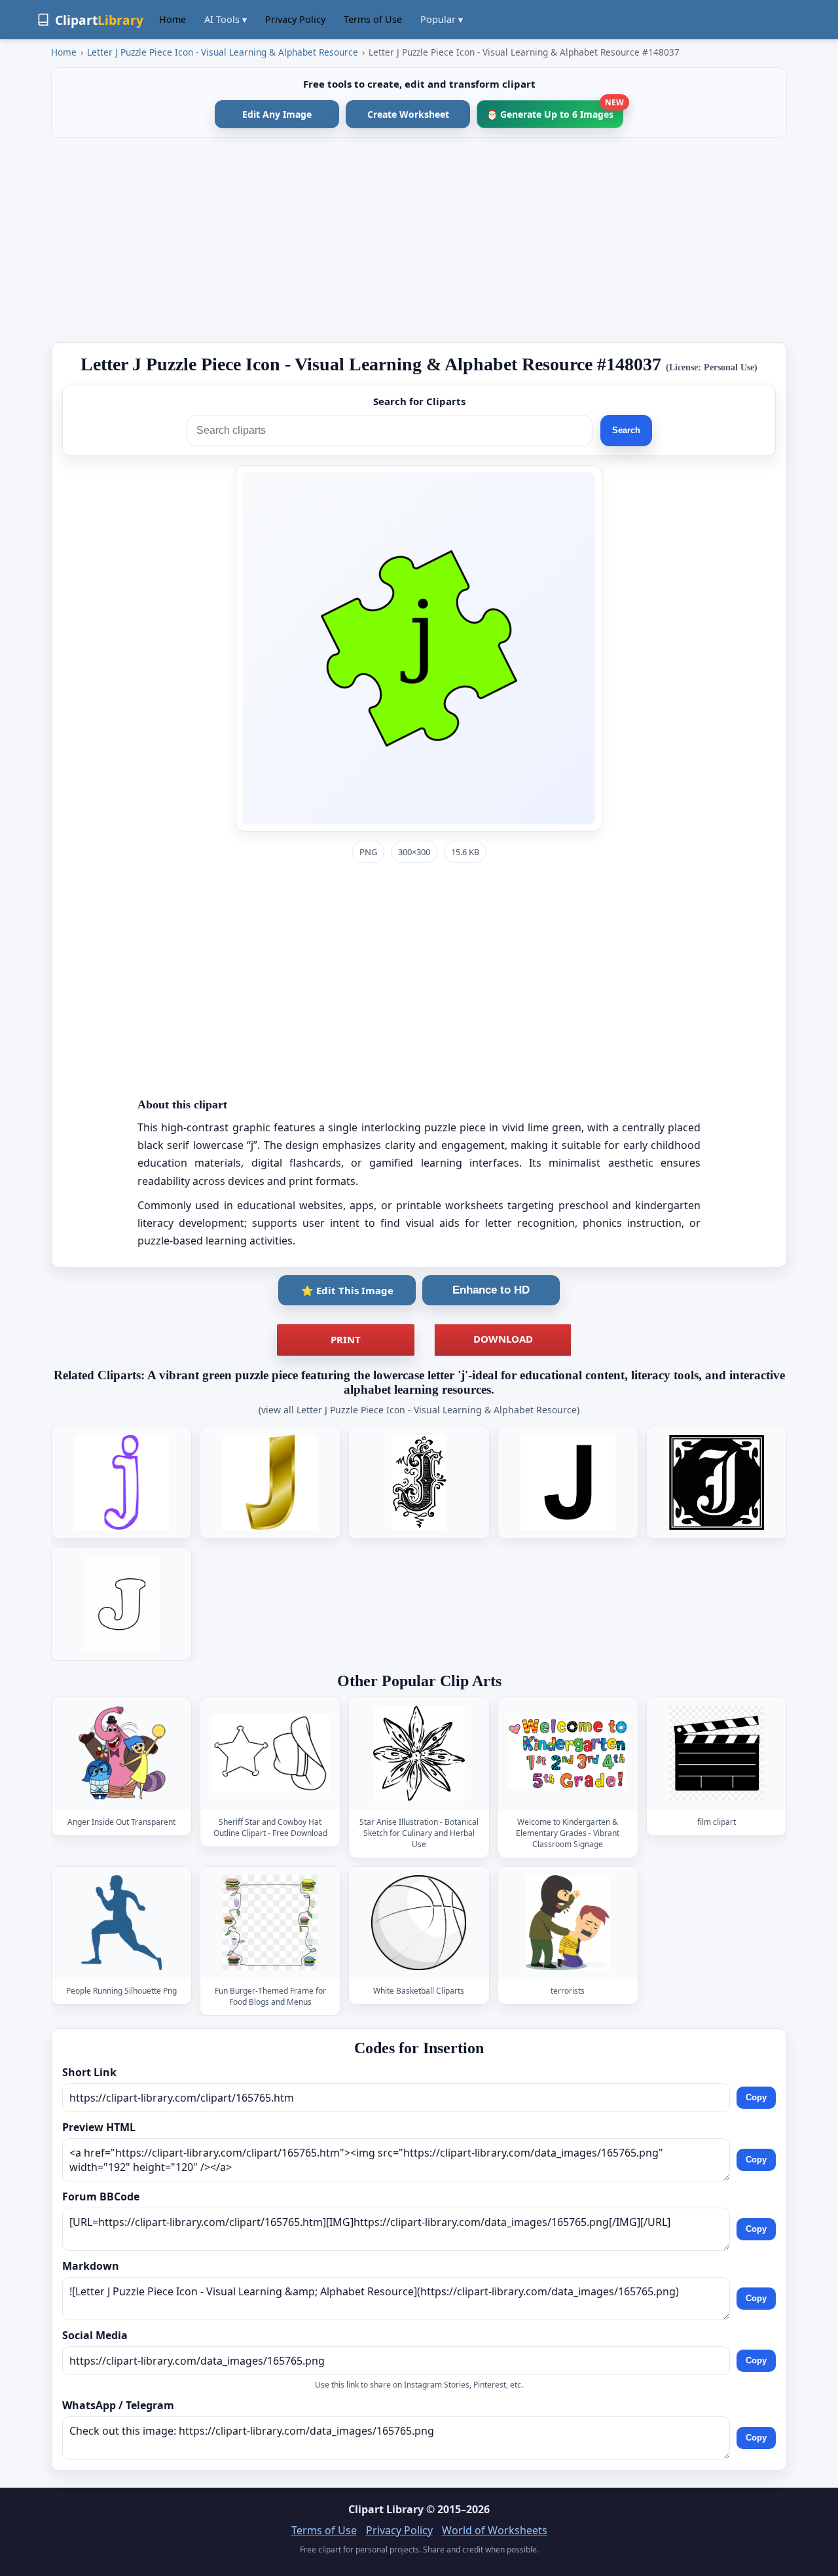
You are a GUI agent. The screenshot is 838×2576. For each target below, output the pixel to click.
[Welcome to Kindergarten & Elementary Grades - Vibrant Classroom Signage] (568, 1754)
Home (173, 19)
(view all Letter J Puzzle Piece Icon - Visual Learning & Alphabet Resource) (419, 1410)
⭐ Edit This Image (347, 1290)
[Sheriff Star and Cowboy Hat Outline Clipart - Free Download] (270, 1754)
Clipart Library (386, 2509)
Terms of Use (373, 19)
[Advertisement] (419, 240)
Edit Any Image (277, 114)
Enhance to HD (491, 1290)
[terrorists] (568, 1923)
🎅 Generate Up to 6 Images (555, 110)
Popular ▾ (442, 19)
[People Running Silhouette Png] (122, 1923)
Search (626, 430)
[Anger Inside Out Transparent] (122, 1754)
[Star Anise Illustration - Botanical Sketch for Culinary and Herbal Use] (419, 1754)
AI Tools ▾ (226, 19)
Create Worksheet (408, 114)
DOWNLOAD (503, 1339)
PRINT (346, 1339)
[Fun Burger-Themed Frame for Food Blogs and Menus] (270, 1923)
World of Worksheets (495, 2530)
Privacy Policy (295, 19)
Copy (756, 2097)
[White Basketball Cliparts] (419, 1923)
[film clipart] (716, 1754)
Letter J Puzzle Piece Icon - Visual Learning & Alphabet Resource (223, 52)
